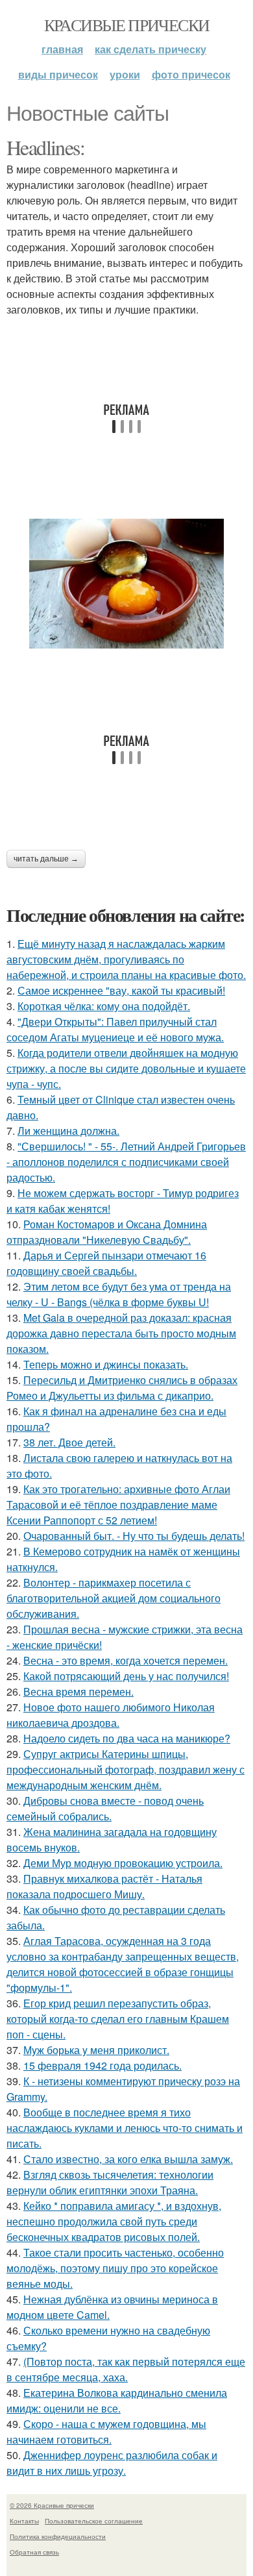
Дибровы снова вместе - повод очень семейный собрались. (105, 1808)
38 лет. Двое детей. (69, 1442)
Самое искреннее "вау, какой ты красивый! (121, 990)
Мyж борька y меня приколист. (96, 2050)
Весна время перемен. (78, 1691)
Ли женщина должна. (68, 1131)
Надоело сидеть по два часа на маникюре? (127, 1738)
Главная (62, 49)
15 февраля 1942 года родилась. (102, 2065)
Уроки (125, 74)
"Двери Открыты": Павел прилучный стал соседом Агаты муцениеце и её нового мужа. (115, 1029)
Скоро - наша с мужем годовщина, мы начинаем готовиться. (106, 2432)
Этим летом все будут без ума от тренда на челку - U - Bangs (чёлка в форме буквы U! (119, 1294)
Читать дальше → (46, 859)
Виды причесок (58, 74)
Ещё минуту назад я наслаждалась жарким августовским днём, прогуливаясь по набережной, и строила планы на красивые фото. (126, 959)
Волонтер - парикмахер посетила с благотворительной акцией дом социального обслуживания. (114, 1598)
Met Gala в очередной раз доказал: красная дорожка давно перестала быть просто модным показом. (121, 1333)
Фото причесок (191, 74)
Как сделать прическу (151, 49)
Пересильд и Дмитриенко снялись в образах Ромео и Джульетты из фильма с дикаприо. (122, 1388)
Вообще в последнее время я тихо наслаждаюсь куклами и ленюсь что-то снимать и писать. (125, 2128)
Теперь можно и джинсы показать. (106, 1364)
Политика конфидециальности (58, 2536)
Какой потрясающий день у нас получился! (126, 1676)
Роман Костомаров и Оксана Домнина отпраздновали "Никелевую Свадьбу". (107, 1232)
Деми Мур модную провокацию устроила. (123, 1863)
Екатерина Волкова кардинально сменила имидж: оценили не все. (117, 2400)
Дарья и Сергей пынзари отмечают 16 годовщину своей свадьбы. (106, 1263)
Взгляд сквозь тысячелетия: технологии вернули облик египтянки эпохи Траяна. (110, 2182)
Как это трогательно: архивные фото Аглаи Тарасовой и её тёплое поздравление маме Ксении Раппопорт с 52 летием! (118, 1505)
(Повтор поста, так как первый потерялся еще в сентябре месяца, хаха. (126, 2369)
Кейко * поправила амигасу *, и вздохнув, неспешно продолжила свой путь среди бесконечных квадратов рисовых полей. (114, 2221)
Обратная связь (34, 2552)
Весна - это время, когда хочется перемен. (126, 1660)
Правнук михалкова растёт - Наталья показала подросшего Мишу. (104, 1886)
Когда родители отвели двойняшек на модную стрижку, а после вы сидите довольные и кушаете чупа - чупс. (126, 1068)
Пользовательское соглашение (94, 2521)
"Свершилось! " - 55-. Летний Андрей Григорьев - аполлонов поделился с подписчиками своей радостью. (126, 1162)
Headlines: (45, 147)
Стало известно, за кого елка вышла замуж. (128, 2159)
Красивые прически (127, 25)
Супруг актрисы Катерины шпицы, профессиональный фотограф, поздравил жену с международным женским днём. (126, 1769)
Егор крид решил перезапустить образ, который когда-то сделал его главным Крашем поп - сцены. (118, 2019)
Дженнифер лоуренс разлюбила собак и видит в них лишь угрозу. (112, 2463)
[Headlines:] (126, 584)
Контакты (24, 2521)
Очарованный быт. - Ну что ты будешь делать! (134, 1536)
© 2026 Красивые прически (52, 2505)
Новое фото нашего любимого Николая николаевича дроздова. (111, 1715)
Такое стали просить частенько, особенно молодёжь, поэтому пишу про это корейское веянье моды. (115, 2268)
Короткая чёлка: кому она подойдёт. (104, 1006)
